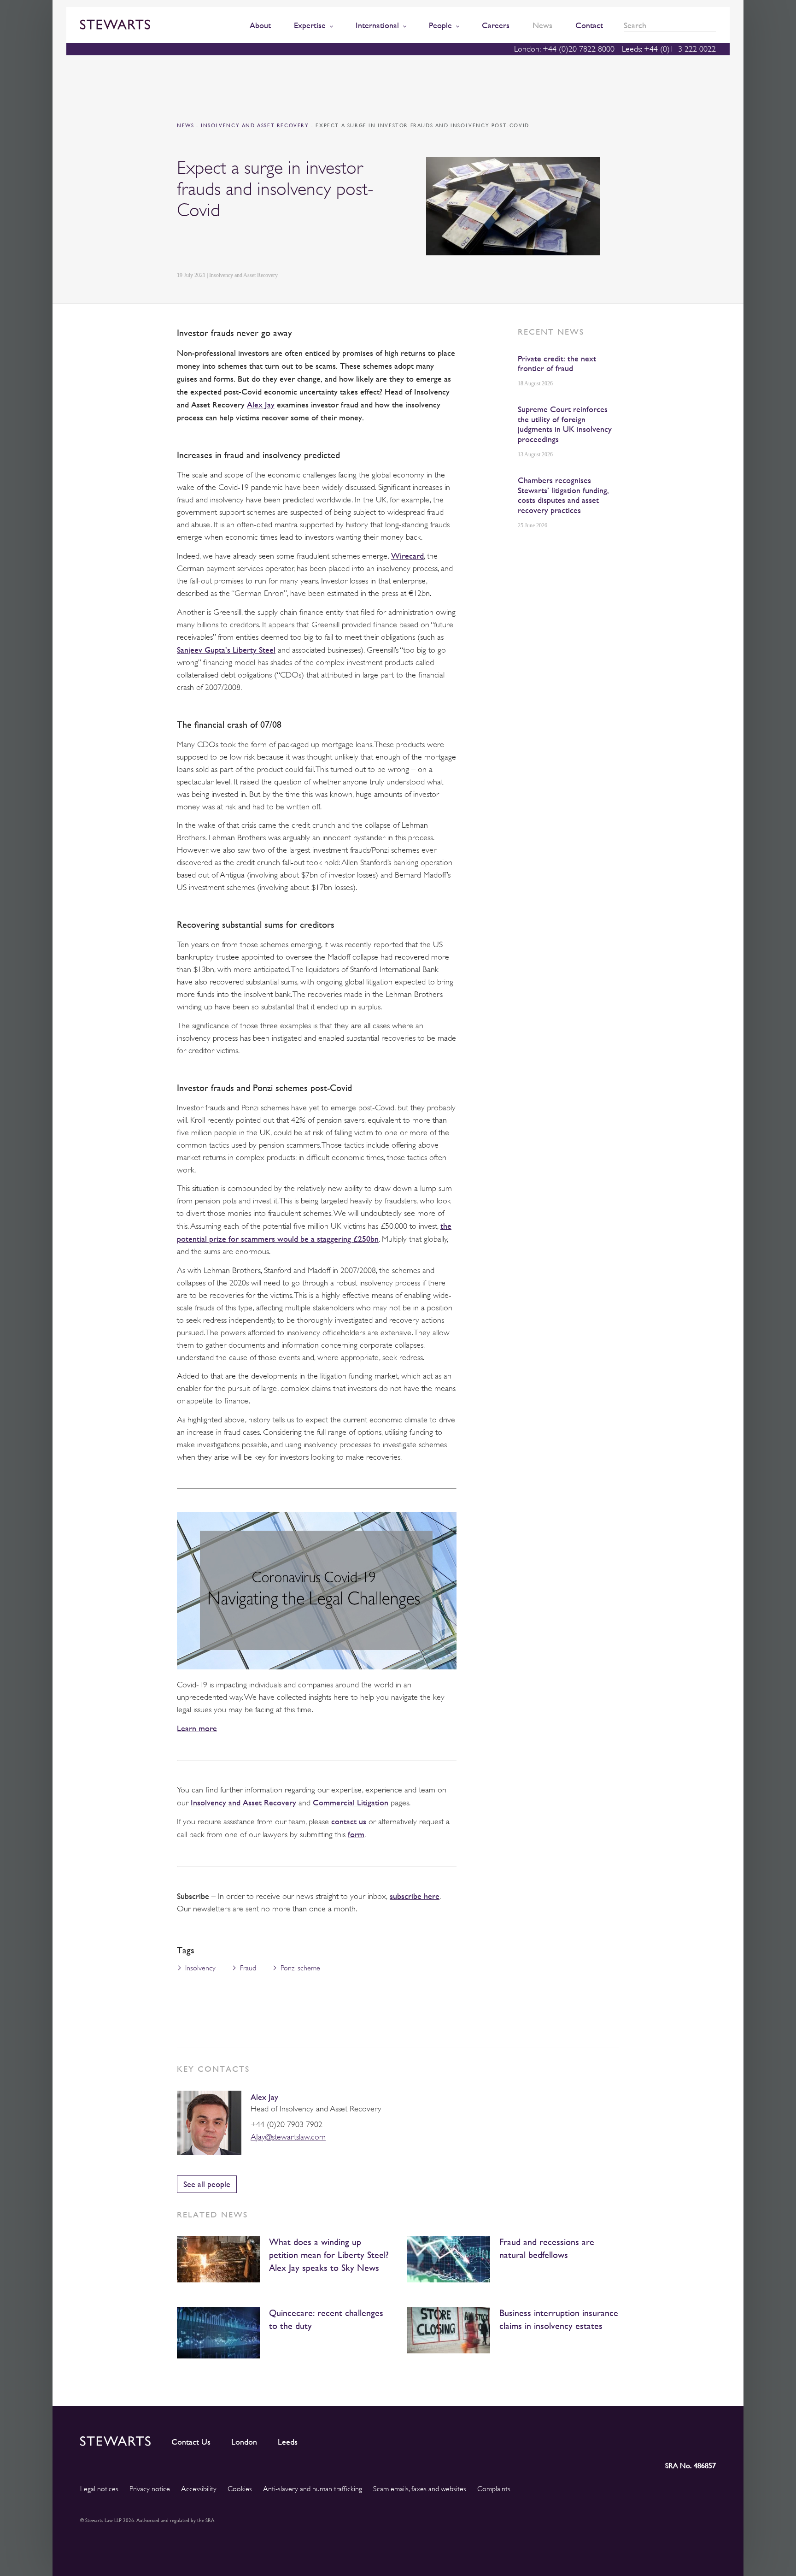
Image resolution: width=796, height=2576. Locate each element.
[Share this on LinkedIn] (182, 246)
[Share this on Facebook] (225, 246)
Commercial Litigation (351, 1802)
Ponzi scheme (300, 1968)
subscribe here (415, 1896)
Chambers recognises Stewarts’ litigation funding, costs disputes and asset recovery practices (563, 495)
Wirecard (407, 556)
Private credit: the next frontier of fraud (557, 363)
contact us (349, 1821)
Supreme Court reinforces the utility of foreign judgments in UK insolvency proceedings (565, 424)
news (185, 126)
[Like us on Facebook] (687, 2439)
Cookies (240, 2489)
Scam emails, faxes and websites (420, 2489)
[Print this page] (269, 246)
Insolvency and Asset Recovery (256, 126)
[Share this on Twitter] (203, 246)
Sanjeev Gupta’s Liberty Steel (226, 650)
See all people (207, 2184)
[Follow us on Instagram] (646, 2439)
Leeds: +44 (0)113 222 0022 (669, 49)
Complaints (494, 2489)
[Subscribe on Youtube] (709, 2439)
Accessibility (199, 2489)
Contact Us (191, 2442)
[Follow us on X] (667, 2439)
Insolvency (200, 1968)
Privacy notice (150, 2489)
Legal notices (99, 2489)
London (244, 2442)
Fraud (248, 1968)
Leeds (288, 2442)
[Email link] (247, 246)
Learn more (197, 1728)
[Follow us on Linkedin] (626, 2439)
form (356, 1834)
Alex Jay (261, 404)
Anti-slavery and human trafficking (313, 2489)
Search (713, 26)
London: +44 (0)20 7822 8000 (564, 49)
